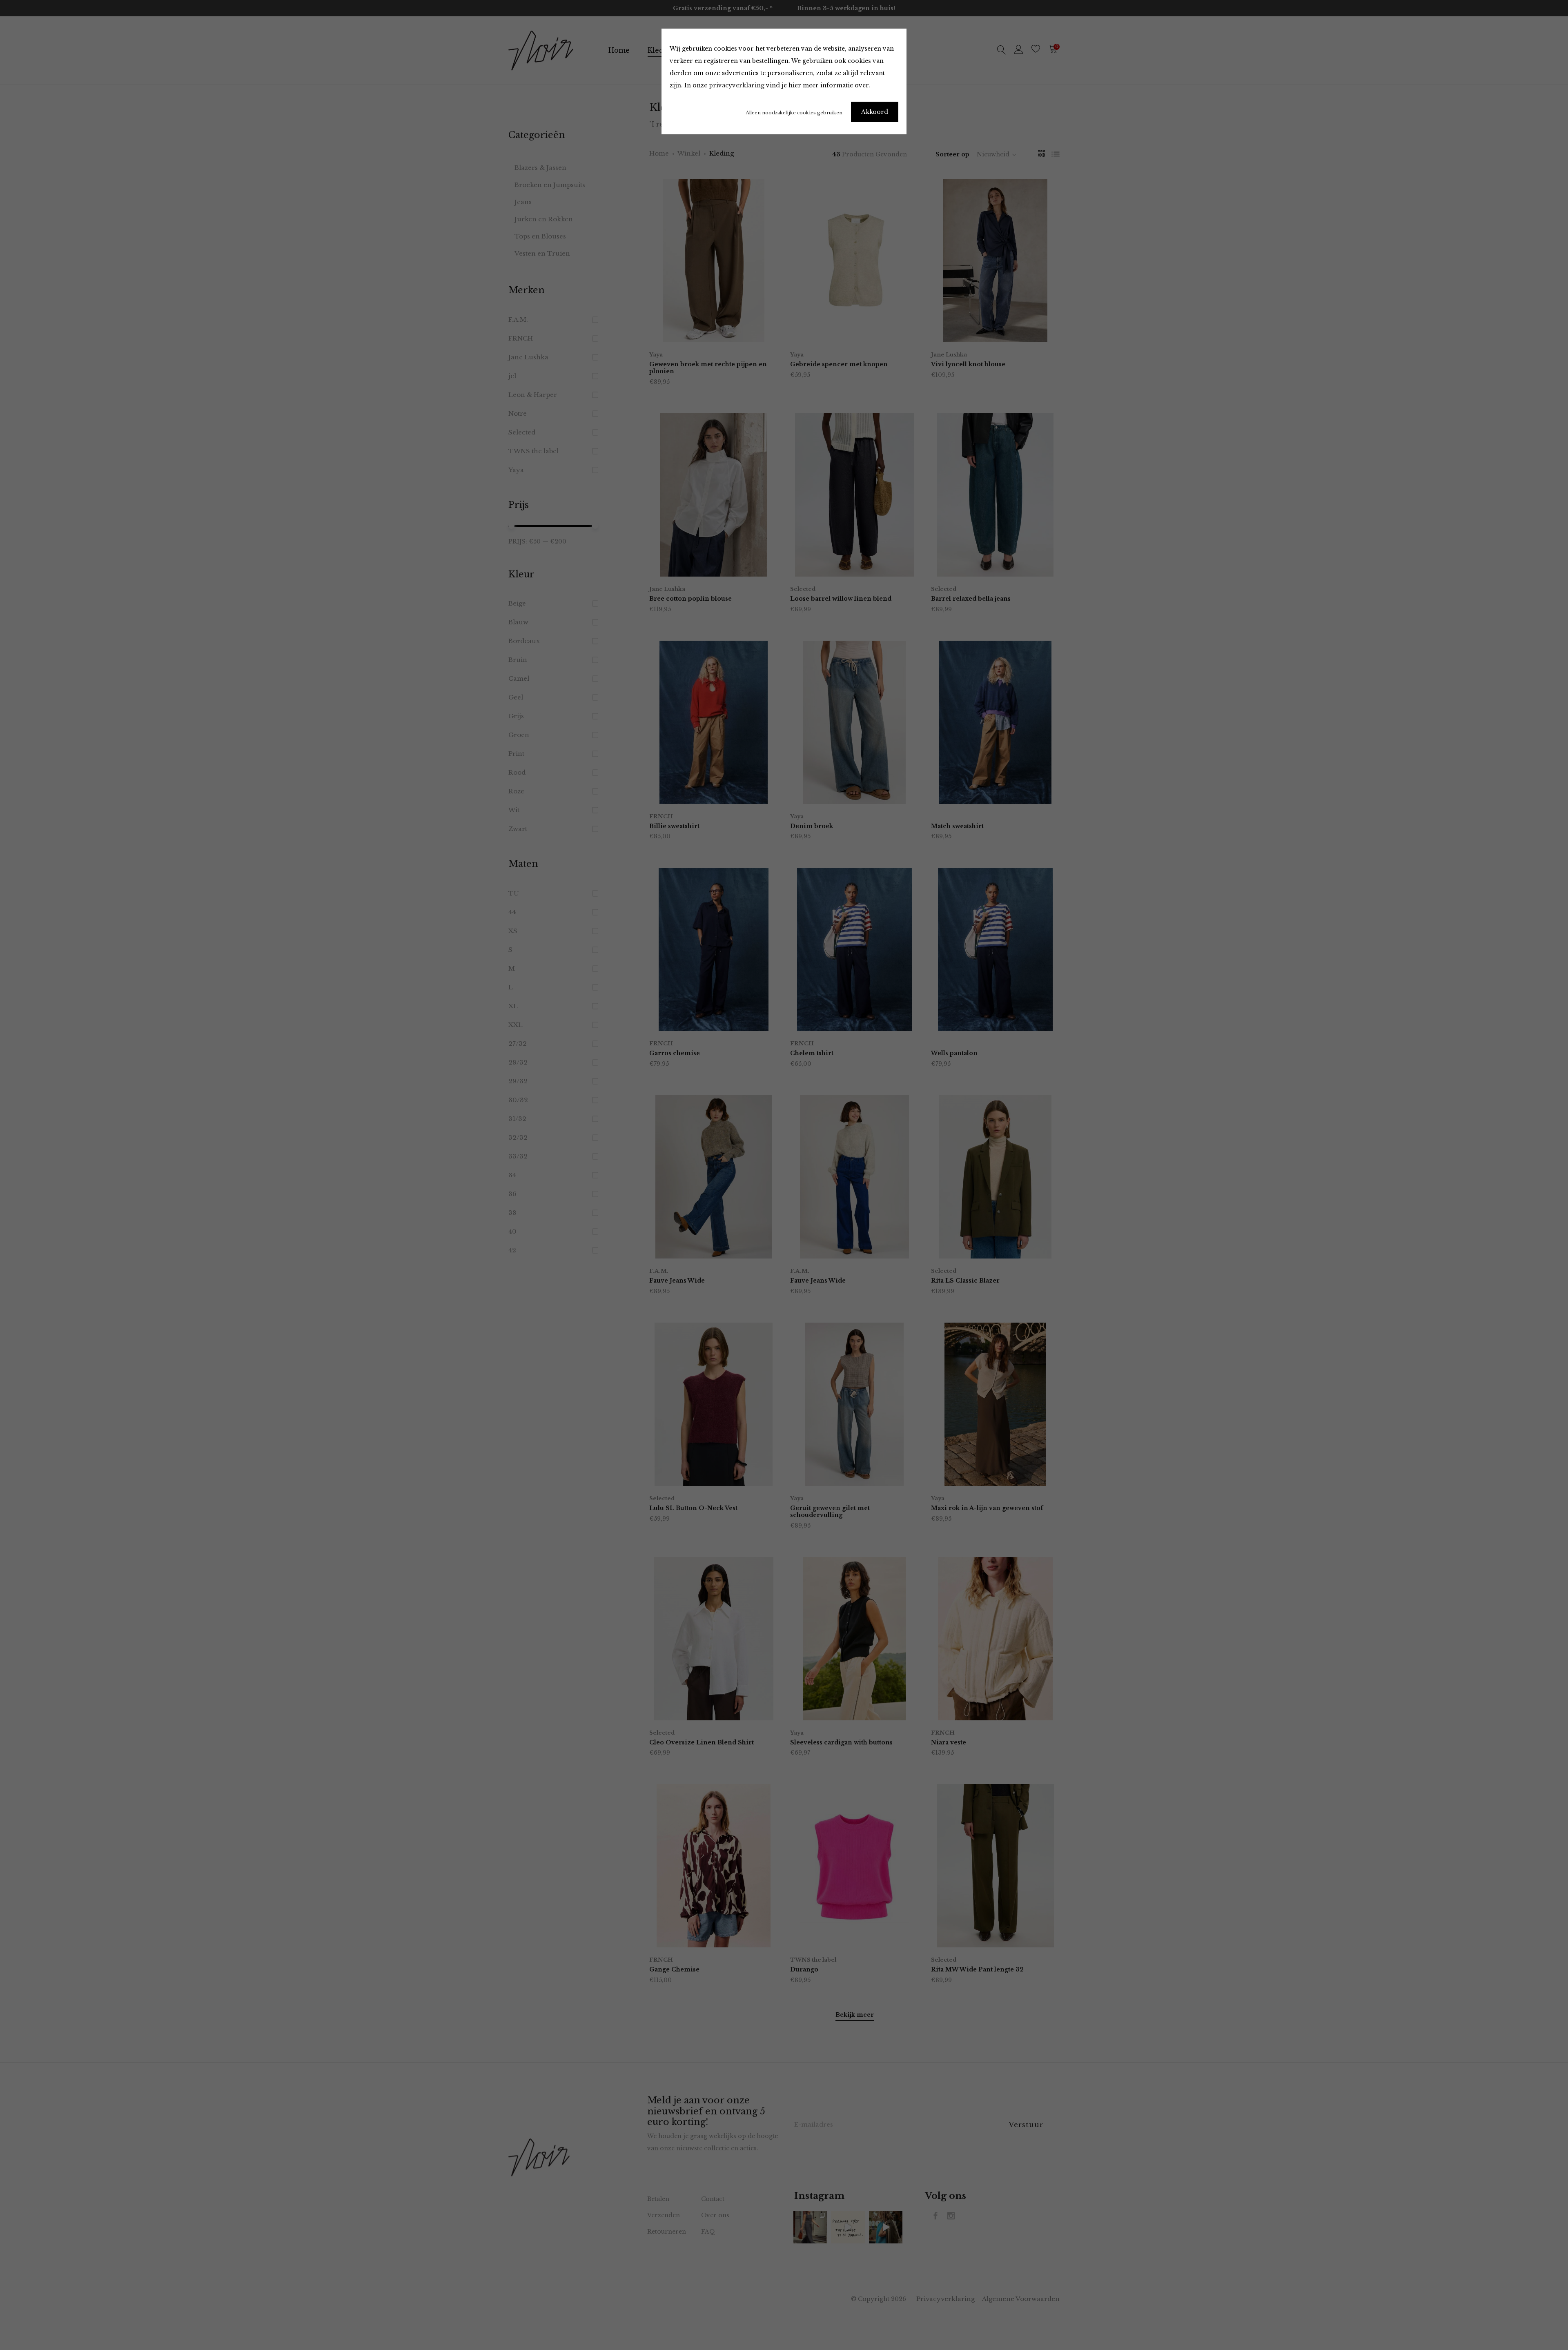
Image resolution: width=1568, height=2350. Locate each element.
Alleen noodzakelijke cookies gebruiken (794, 113)
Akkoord (875, 112)
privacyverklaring (737, 85)
